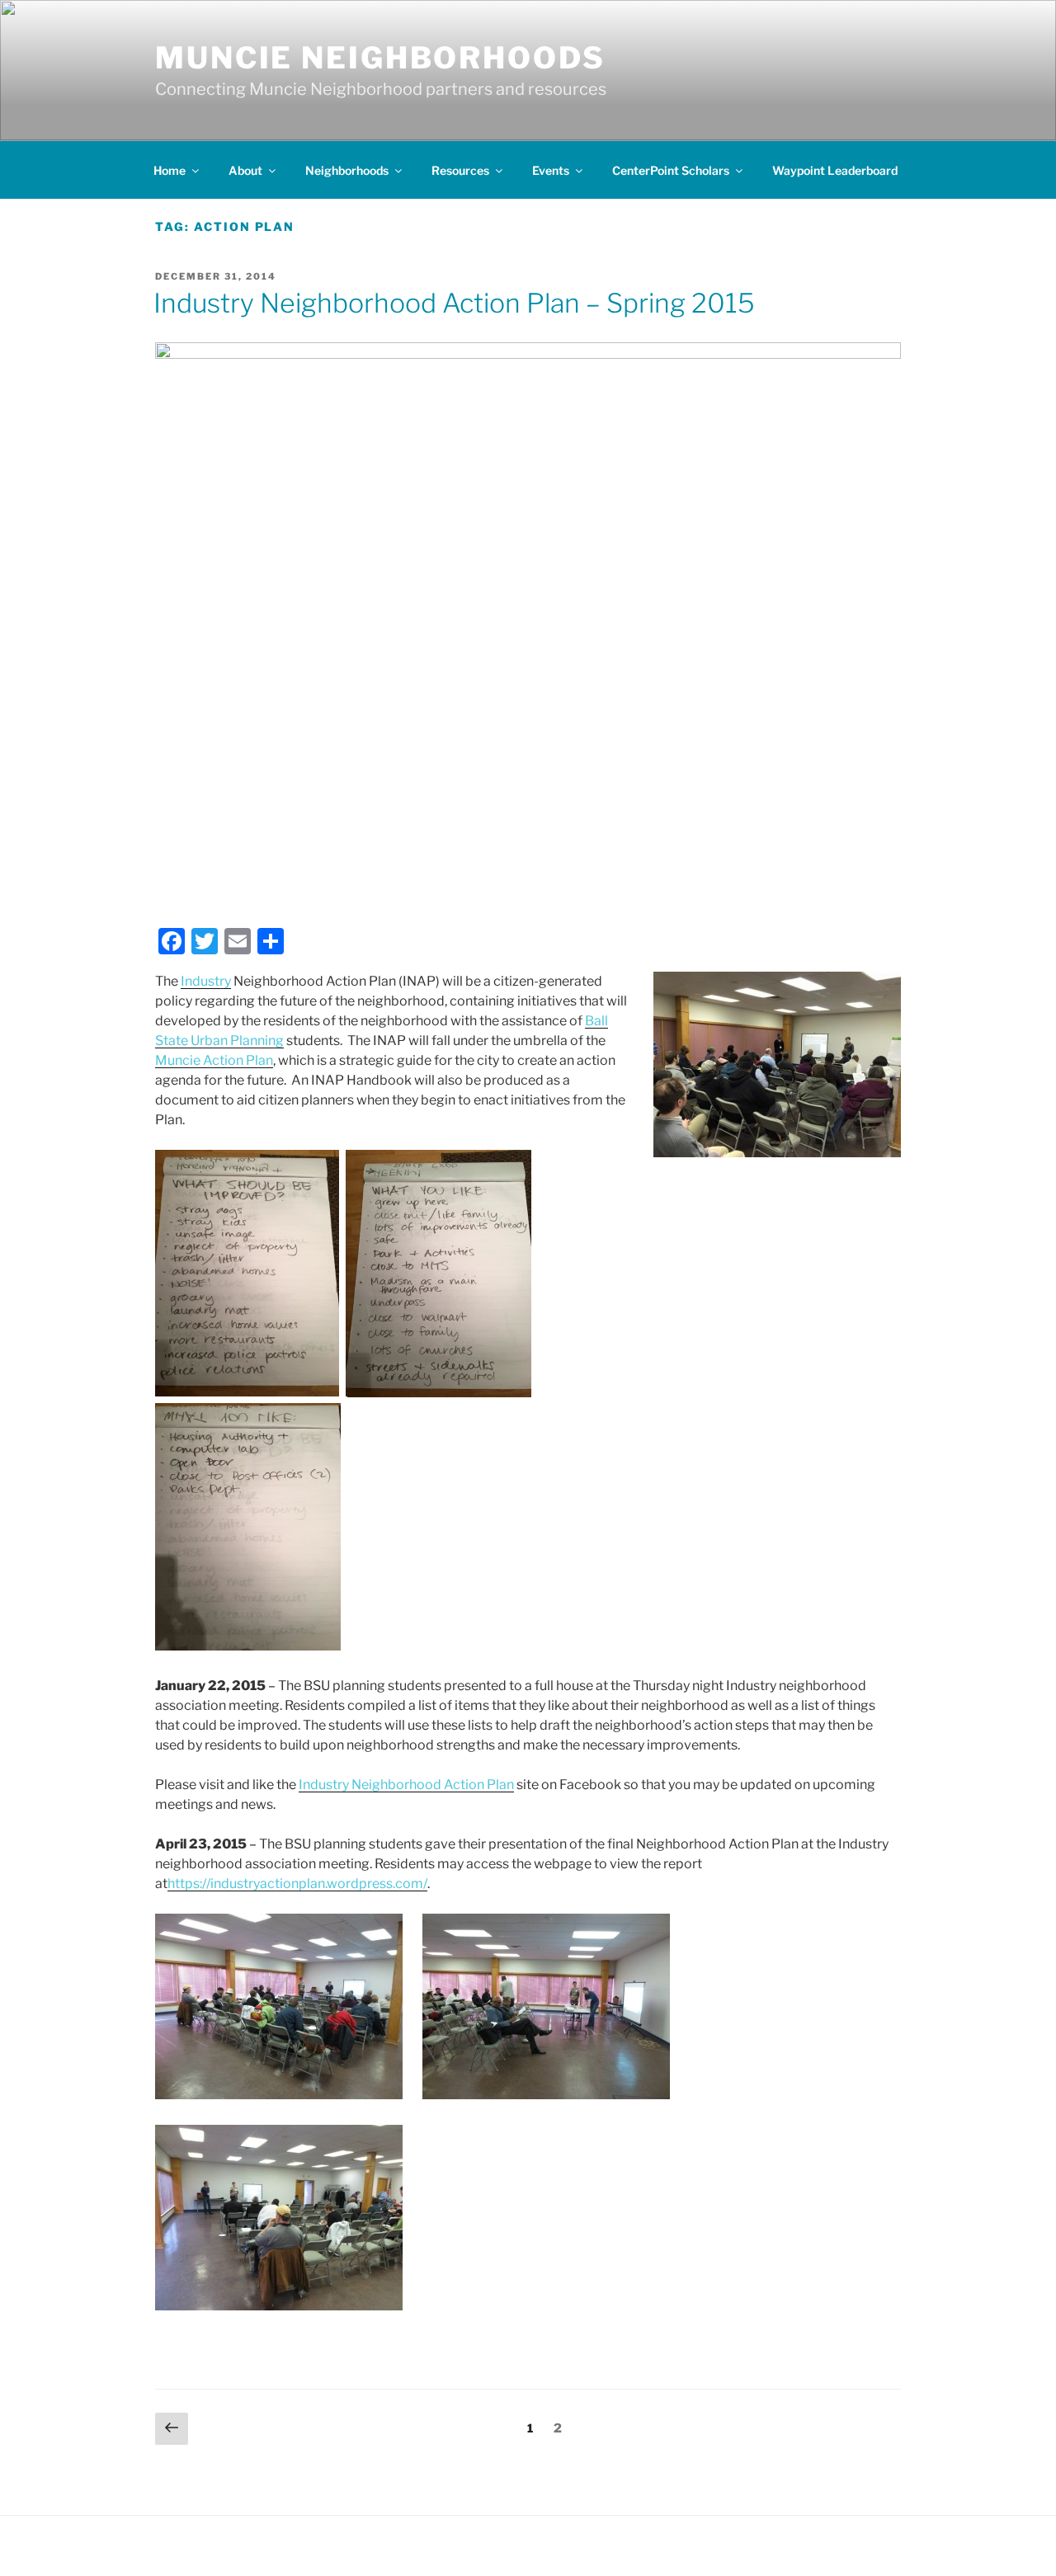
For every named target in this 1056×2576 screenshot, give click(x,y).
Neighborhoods (347, 170)
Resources (460, 170)
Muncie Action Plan (214, 1060)
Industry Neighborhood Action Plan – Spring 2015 (454, 303)
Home (170, 170)
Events (551, 170)
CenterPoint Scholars (671, 170)
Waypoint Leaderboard (835, 170)
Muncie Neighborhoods (380, 58)
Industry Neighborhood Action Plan (406, 1785)
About (245, 170)
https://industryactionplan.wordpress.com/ (297, 1884)
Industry (206, 981)
